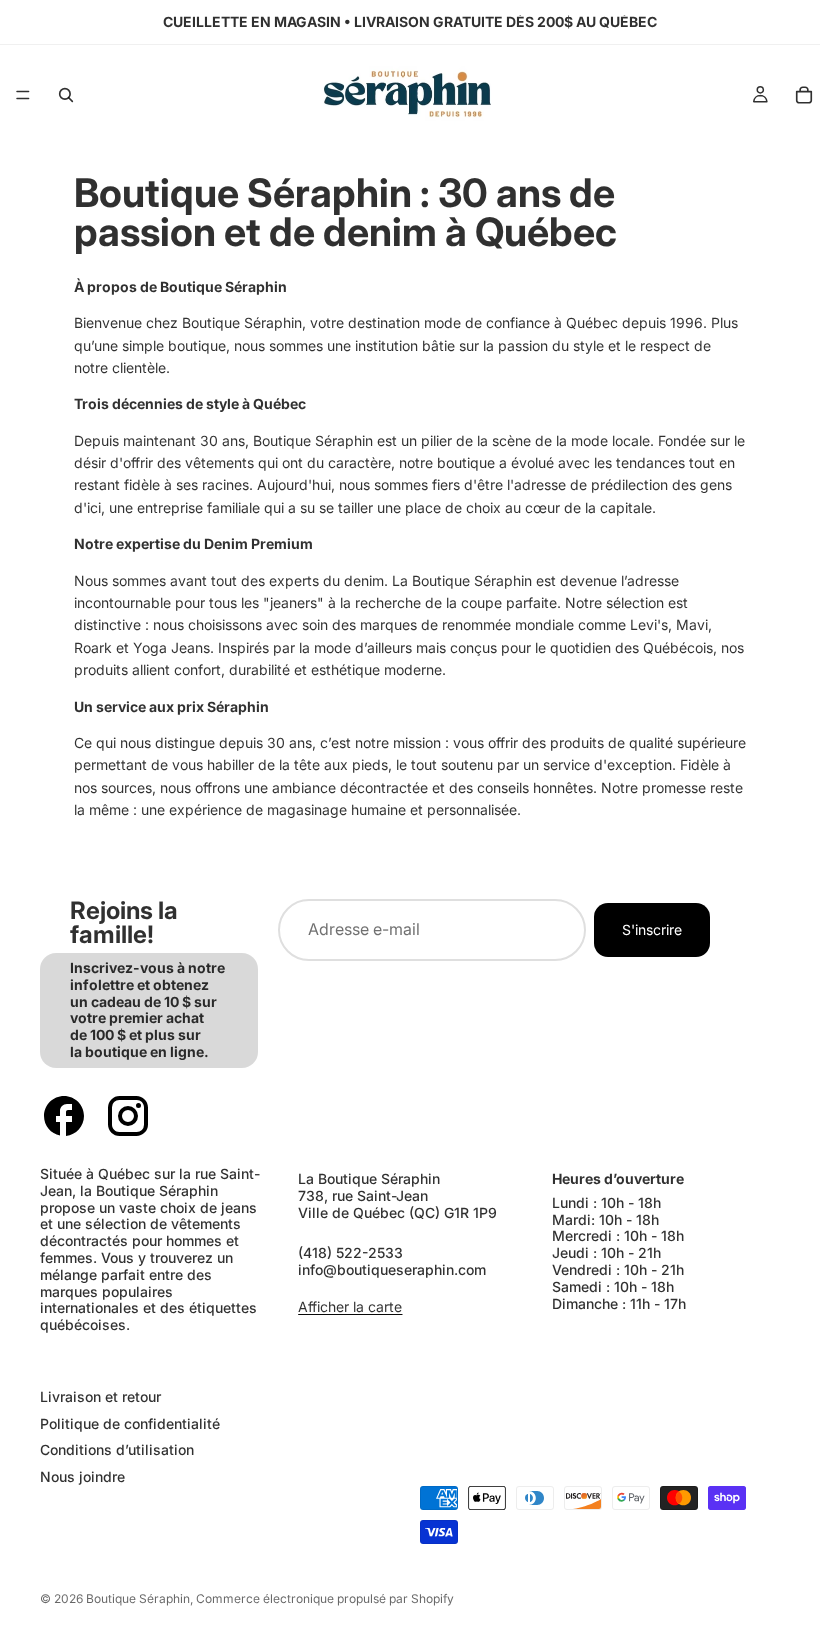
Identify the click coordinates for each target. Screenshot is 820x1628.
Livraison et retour (100, 1395)
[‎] (214, 1356)
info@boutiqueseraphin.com (392, 1269)
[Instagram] (128, 1117)
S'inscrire (652, 928)
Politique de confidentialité (130, 1422)
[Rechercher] (66, 95)
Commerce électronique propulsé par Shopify (325, 1598)
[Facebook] (64, 1117)
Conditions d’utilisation (117, 1449)
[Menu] (23, 95)
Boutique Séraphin (138, 1598)
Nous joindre (82, 1476)
